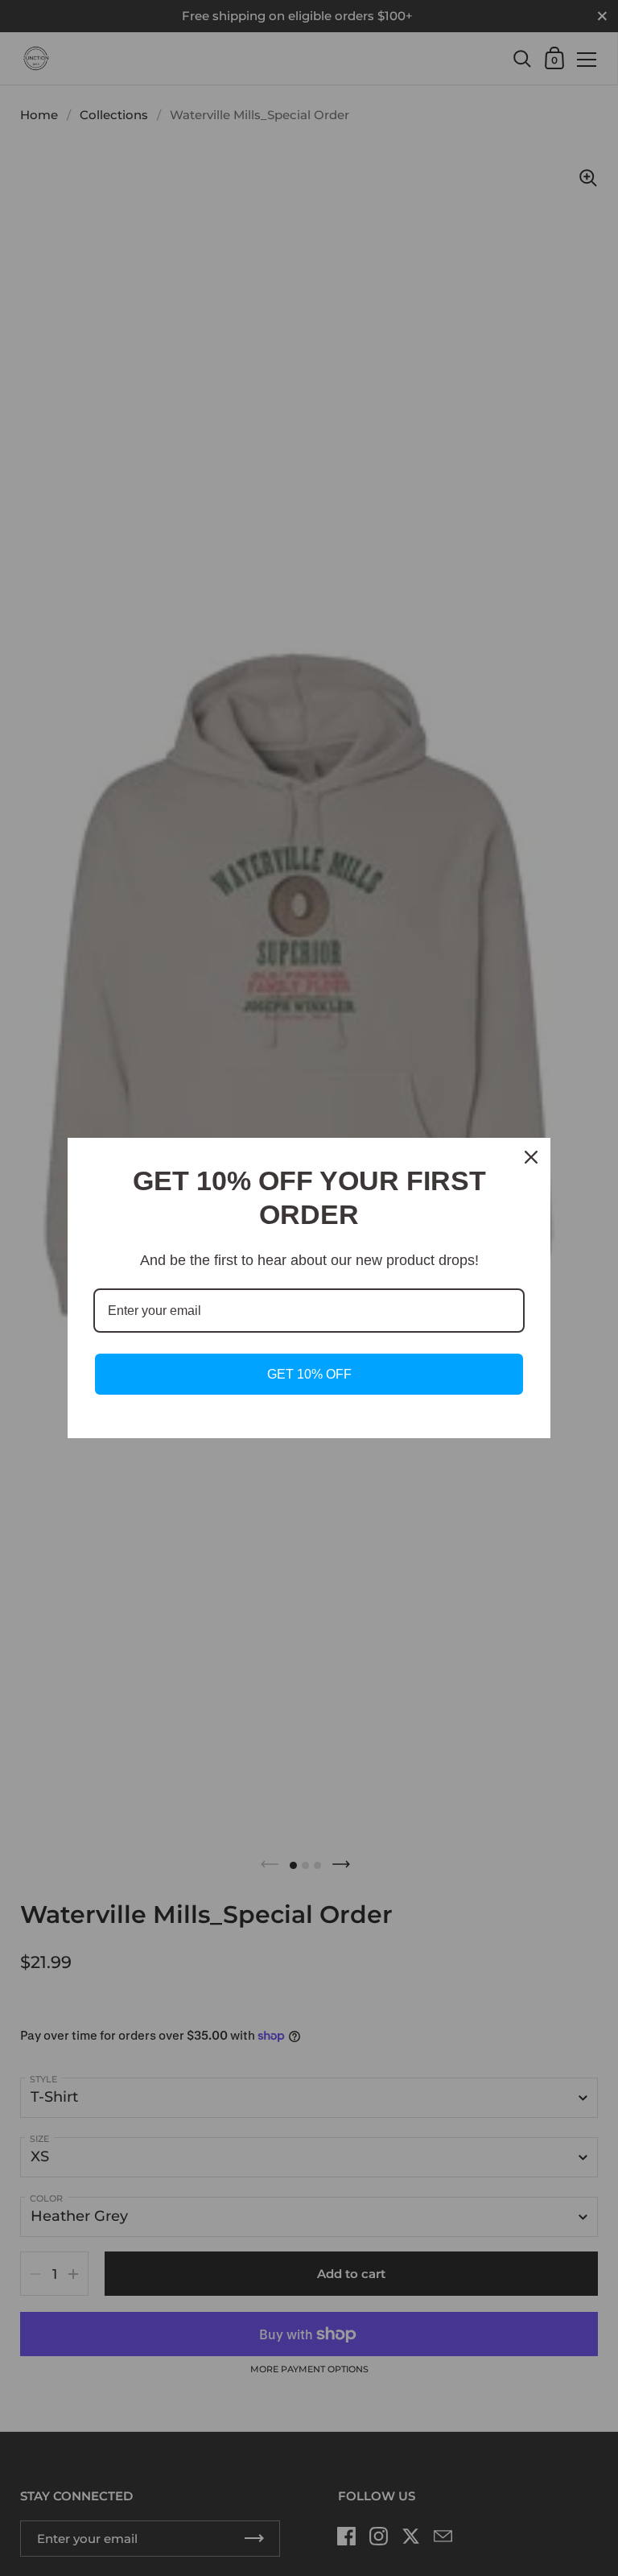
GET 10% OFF (309, 1374)
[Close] (531, 1157)
